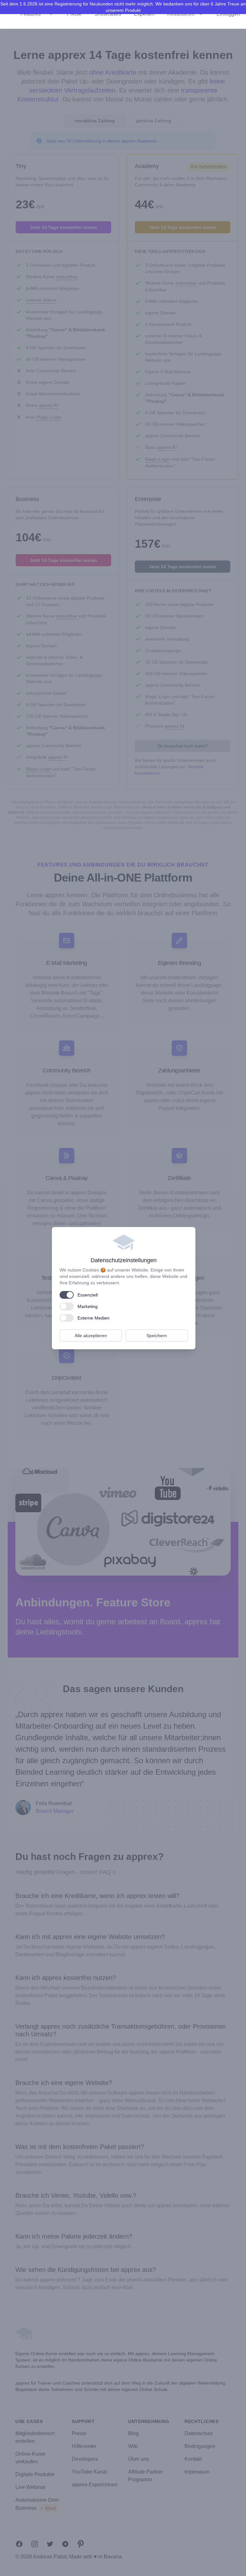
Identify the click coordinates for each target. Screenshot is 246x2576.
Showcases (108, 14)
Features (31, 14)
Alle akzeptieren (91, 1336)
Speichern (157, 1336)
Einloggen (228, 14)
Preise (74, 14)
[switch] (67, 1295)
